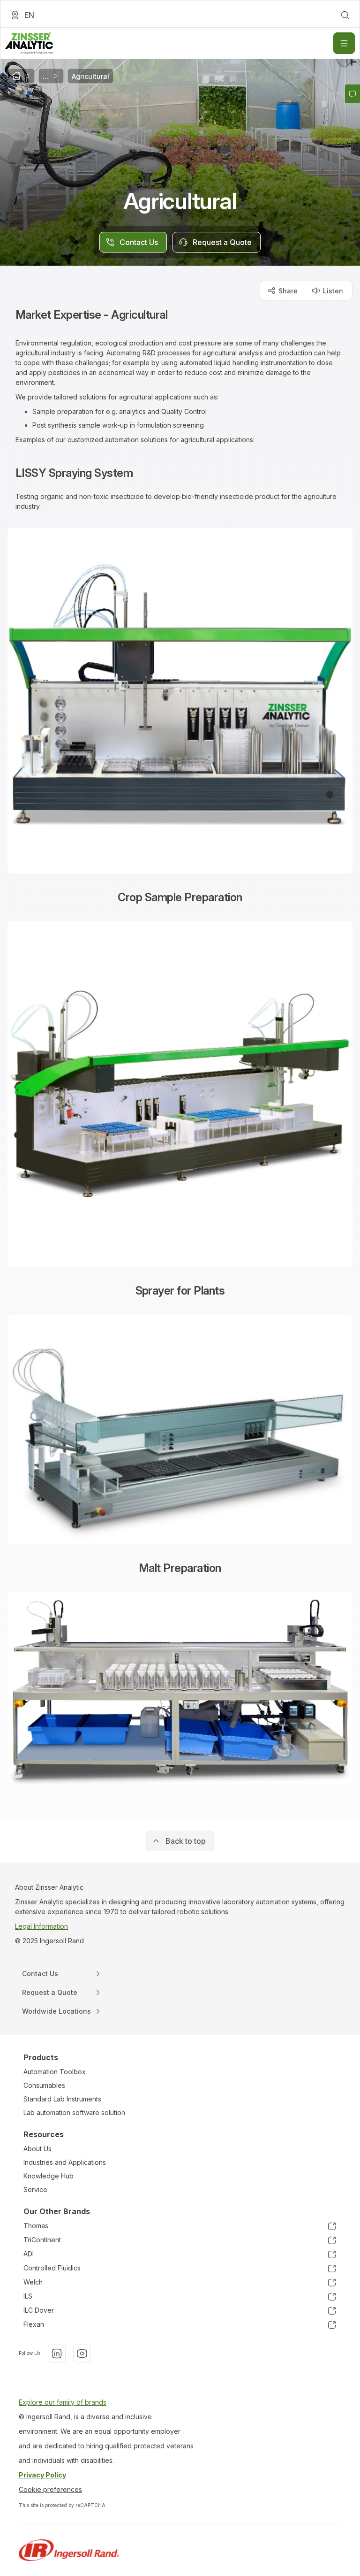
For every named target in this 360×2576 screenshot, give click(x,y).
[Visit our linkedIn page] (57, 2354)
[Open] (344, 43)
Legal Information (41, 1926)
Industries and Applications (65, 2162)
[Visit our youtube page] (82, 2354)
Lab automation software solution (74, 2112)
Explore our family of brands (63, 2402)
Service (35, 2189)
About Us (37, 2149)
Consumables (44, 2085)
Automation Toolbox (55, 2072)
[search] (345, 15)
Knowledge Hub (49, 2176)
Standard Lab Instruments (62, 2099)
